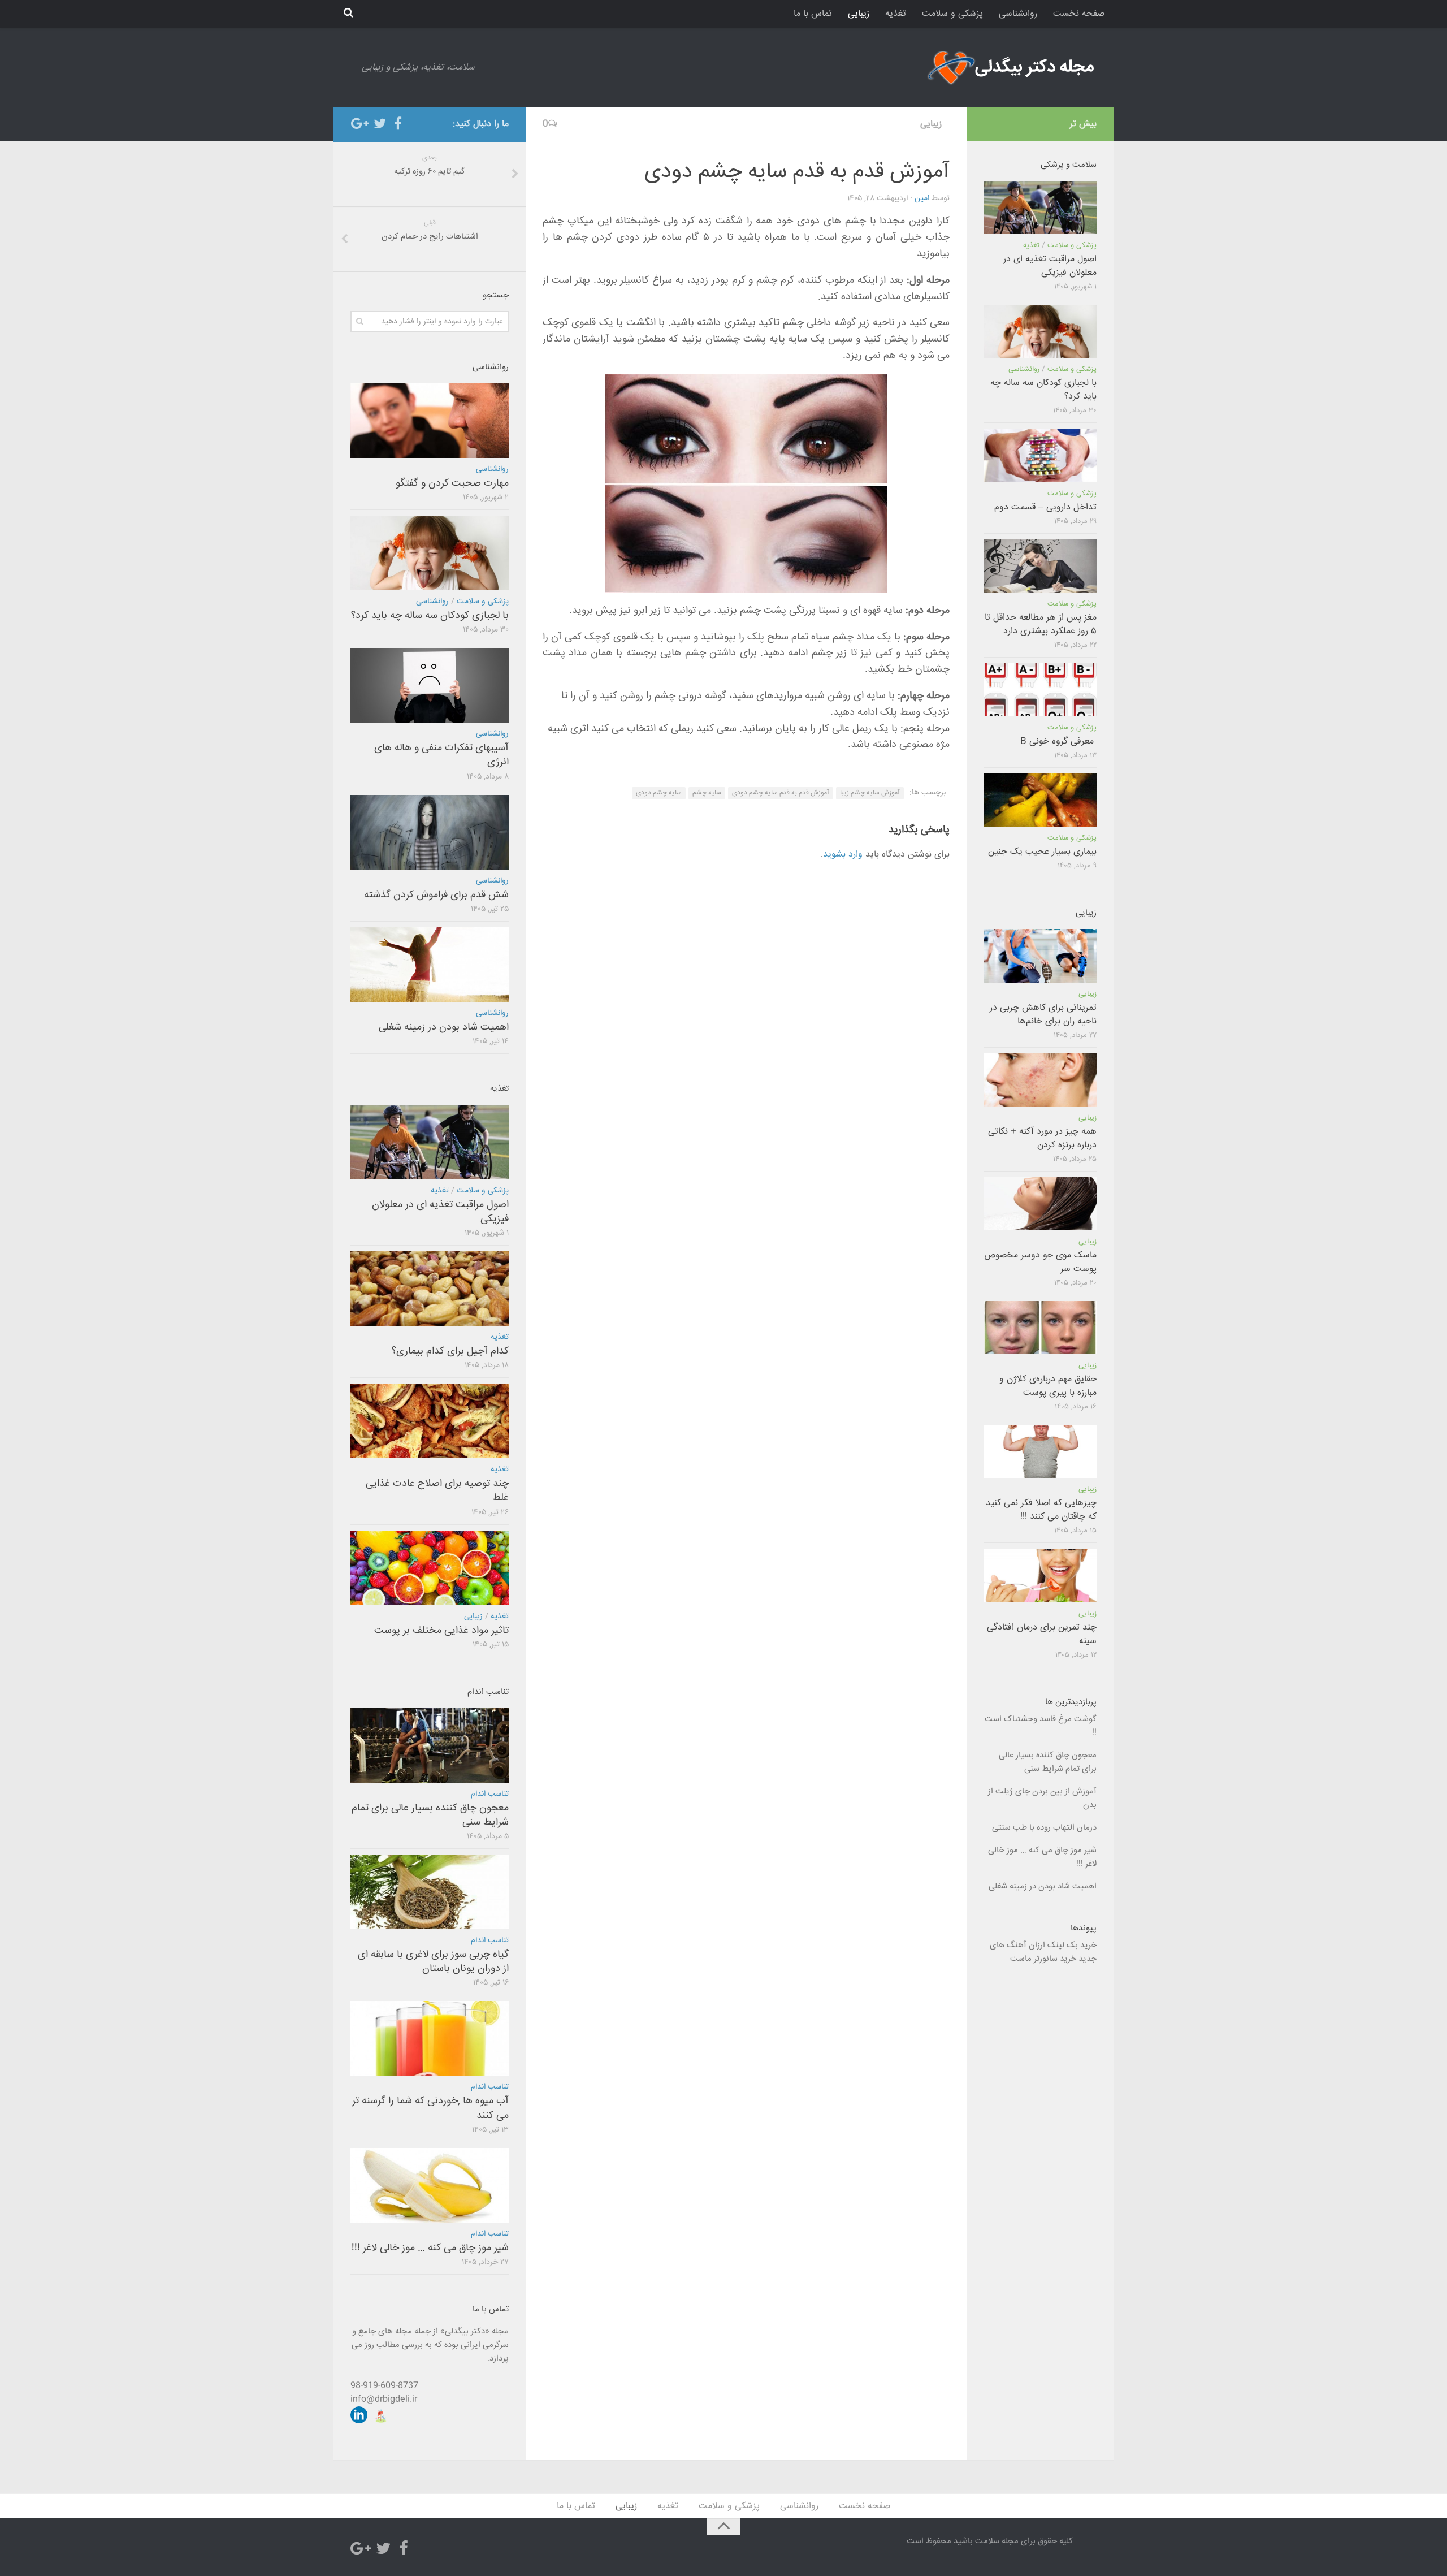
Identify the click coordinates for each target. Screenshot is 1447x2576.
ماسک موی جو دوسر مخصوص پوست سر (1040, 1262)
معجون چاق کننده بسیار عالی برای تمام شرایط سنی (430, 1815)
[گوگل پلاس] (362, 124)
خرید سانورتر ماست (1043, 1959)
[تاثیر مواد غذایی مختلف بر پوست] (430, 1568)
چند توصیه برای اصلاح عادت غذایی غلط (437, 1491)
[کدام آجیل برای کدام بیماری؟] (430, 1289)
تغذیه (896, 14)
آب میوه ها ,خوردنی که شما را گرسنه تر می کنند (430, 2108)
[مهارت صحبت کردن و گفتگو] (430, 421)
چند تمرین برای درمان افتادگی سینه (1042, 1634)
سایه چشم (707, 793)
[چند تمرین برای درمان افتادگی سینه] (1040, 1575)
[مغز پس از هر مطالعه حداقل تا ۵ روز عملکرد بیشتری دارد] (1040, 566)
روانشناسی (1018, 14)
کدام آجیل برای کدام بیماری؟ (450, 1351)
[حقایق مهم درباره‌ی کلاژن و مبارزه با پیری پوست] (1040, 1328)
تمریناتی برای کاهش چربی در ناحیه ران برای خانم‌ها (1043, 1015)
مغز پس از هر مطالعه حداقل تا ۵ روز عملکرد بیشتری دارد (1041, 624)
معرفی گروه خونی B (1058, 742)
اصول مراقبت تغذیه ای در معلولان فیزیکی (440, 1212)
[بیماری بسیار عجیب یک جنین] (1040, 800)
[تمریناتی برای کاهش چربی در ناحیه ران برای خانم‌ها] (1040, 956)
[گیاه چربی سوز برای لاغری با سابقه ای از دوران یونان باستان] (430, 1892)
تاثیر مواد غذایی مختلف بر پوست (441, 1631)
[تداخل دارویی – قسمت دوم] (1040, 455)
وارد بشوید (843, 855)
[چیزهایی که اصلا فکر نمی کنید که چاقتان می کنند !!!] (1040, 1451)
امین (922, 198)
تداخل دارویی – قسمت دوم (1045, 507)
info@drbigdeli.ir (384, 2399)
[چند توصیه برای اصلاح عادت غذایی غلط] (430, 1421)
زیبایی (859, 14)
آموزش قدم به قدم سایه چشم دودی (781, 793)
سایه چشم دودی (659, 793)
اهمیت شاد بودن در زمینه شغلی (444, 1027)
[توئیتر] (380, 124)
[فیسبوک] (398, 124)
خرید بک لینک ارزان (1063, 1945)
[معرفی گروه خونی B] (1040, 690)
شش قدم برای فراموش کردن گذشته (436, 895)
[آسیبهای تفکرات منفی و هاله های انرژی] (430, 685)
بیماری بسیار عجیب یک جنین (1042, 852)
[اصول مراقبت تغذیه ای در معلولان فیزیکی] (430, 1142)
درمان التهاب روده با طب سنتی (1044, 1828)
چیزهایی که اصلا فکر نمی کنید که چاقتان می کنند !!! (1041, 1510)
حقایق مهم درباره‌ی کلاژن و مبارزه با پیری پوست (1048, 1386)
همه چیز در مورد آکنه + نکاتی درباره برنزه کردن (1042, 1138)
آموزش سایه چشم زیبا (870, 793)
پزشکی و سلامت (952, 14)
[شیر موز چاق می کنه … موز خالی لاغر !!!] (430, 2185)
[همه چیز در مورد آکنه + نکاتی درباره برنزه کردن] (1040, 1080)
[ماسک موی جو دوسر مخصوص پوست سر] (1040, 1204)
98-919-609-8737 (384, 2386)
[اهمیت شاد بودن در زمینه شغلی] (430, 965)
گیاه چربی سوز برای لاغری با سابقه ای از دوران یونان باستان (433, 1962)
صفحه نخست (1079, 14)
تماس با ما (813, 14)
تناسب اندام (490, 1794)
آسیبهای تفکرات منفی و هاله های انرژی (441, 755)
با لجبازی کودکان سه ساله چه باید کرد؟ (430, 616)
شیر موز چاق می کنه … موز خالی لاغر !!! (430, 2248)
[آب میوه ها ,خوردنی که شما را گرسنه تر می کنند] (430, 2038)
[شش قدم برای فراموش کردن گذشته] (430, 832)
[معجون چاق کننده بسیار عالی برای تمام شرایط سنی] (430, 1745)
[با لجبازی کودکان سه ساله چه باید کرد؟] (430, 553)
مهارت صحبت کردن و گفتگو (452, 483)
